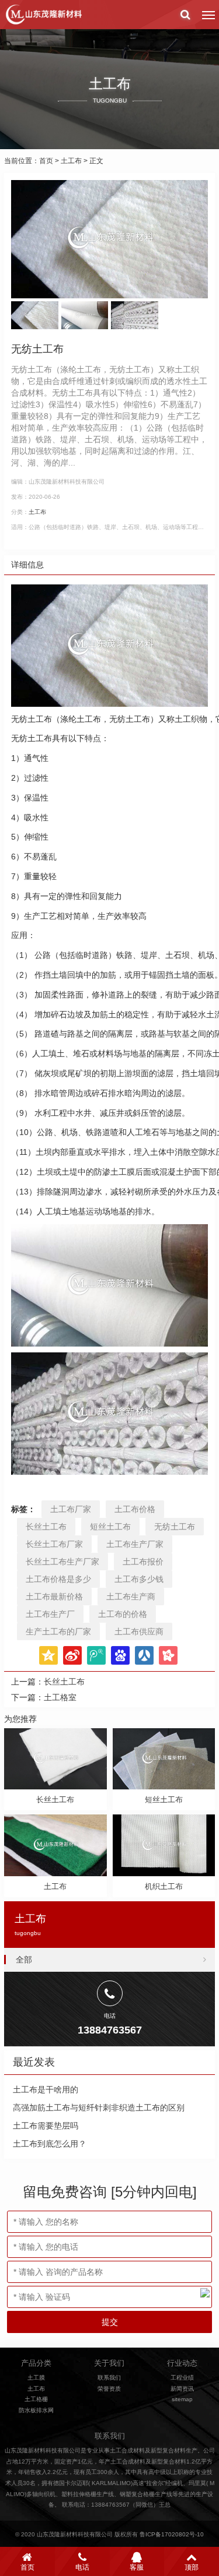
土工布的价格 (123, 1614)
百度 (120, 1655)
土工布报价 (143, 1562)
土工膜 (36, 2378)
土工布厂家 (71, 1509)
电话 (82, 2567)
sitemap (182, 2399)
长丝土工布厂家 (54, 1544)
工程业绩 (182, 2378)
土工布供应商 (139, 1631)
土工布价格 (135, 1509)
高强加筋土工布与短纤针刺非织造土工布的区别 (99, 2108)
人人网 (144, 1655)
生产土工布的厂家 (58, 1631)
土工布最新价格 (54, 1597)
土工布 (71, 161)
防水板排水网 (36, 2410)
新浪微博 (72, 1655)
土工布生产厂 (50, 1614)
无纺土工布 (175, 1527)
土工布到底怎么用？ (50, 2144)
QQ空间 (48, 1655)
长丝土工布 (46, 1527)
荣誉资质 (109, 2389)
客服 (137, 2567)
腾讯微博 (96, 1655)
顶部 (192, 2567)
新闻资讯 (182, 2389)
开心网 (168, 1655)
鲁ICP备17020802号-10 (172, 2534)
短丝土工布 (110, 1527)
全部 (24, 1960)
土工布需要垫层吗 (46, 2126)
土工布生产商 (131, 1597)
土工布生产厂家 (135, 1544)
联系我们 (109, 2378)
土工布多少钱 (139, 1579)
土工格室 (60, 1697)
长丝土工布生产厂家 (62, 1562)
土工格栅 (36, 2399)
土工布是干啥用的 (46, 2089)
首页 (46, 161)
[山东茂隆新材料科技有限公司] (43, 15)
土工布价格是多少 (58, 1579)
